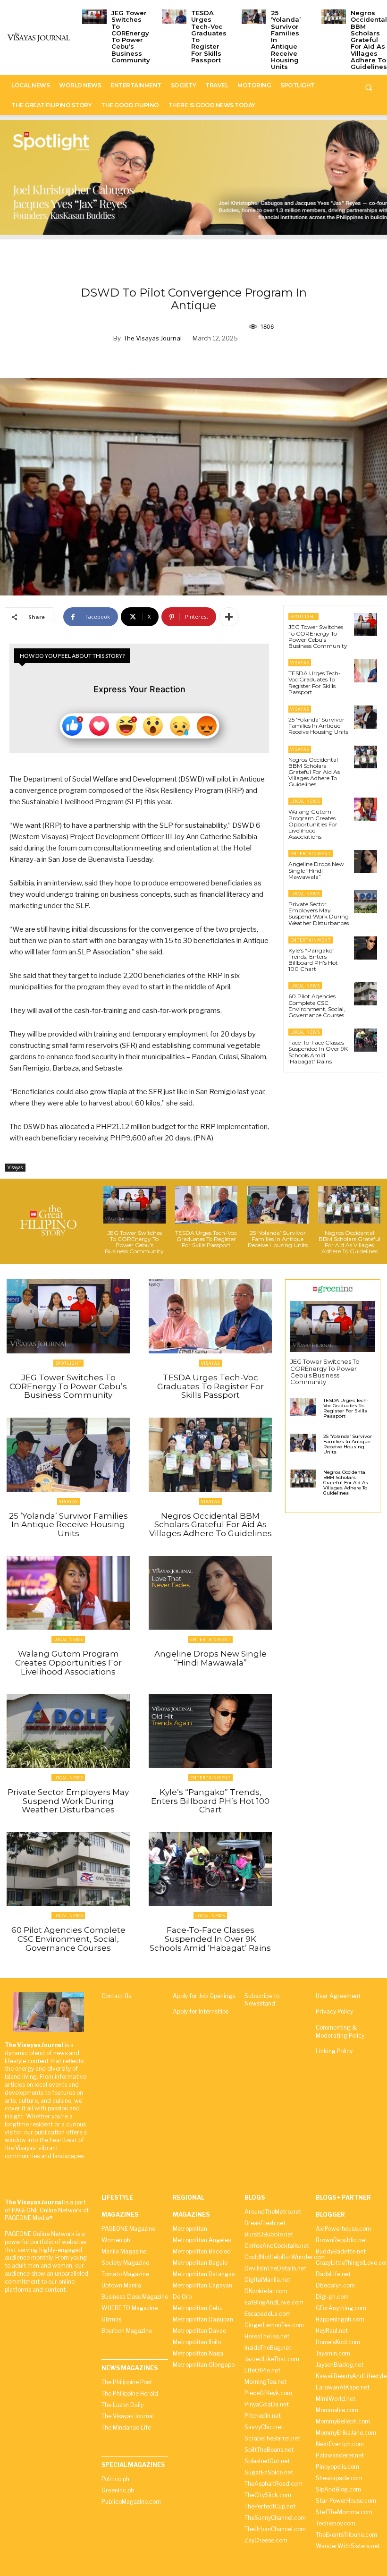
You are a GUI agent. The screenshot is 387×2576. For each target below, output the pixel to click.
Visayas (15, 1167)
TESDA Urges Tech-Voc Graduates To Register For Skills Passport (209, 36)
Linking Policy (334, 2051)
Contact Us (116, 1996)
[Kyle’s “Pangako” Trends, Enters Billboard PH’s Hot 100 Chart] (366, 948)
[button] (369, 87)
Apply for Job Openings (204, 1996)
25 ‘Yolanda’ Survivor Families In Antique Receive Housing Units (318, 726)
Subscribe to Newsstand (262, 2000)
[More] (229, 617)
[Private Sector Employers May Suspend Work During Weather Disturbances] (366, 902)
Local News (305, 801)
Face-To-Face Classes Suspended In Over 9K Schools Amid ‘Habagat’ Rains (318, 1052)
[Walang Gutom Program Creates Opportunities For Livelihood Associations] (366, 809)
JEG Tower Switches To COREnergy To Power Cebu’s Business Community (131, 36)
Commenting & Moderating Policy (340, 2032)
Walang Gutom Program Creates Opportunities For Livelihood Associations (313, 824)
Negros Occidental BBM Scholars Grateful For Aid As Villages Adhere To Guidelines (369, 40)
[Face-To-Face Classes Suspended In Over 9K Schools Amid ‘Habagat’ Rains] (366, 1040)
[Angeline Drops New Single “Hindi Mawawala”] (366, 862)
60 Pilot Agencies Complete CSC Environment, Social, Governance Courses (317, 1006)
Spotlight (303, 616)
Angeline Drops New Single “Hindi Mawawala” (316, 870)
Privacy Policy (334, 2011)
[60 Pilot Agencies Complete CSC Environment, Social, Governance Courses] (366, 994)
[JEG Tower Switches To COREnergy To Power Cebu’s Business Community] (94, 17)
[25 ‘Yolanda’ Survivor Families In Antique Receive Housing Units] (254, 17)
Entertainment (311, 854)
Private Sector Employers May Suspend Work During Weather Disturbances (319, 914)
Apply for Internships (201, 2011)
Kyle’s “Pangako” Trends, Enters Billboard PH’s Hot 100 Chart (313, 960)
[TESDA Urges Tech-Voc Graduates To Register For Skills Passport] (174, 17)
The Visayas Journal (152, 338)
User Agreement (338, 1996)
